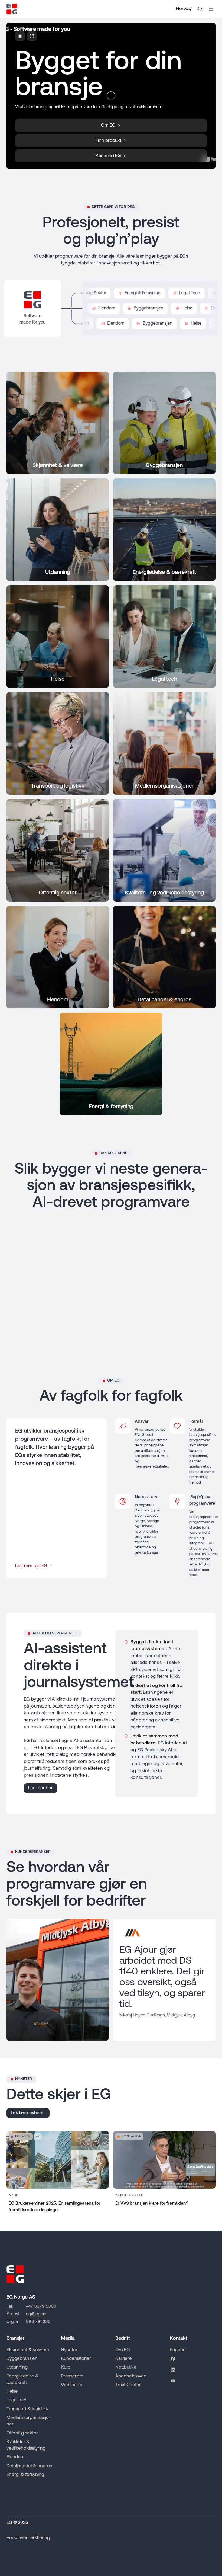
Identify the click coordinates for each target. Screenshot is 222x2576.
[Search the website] (200, 9)
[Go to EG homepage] (12, 9)
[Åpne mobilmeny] (211, 9)
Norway (184, 9)
